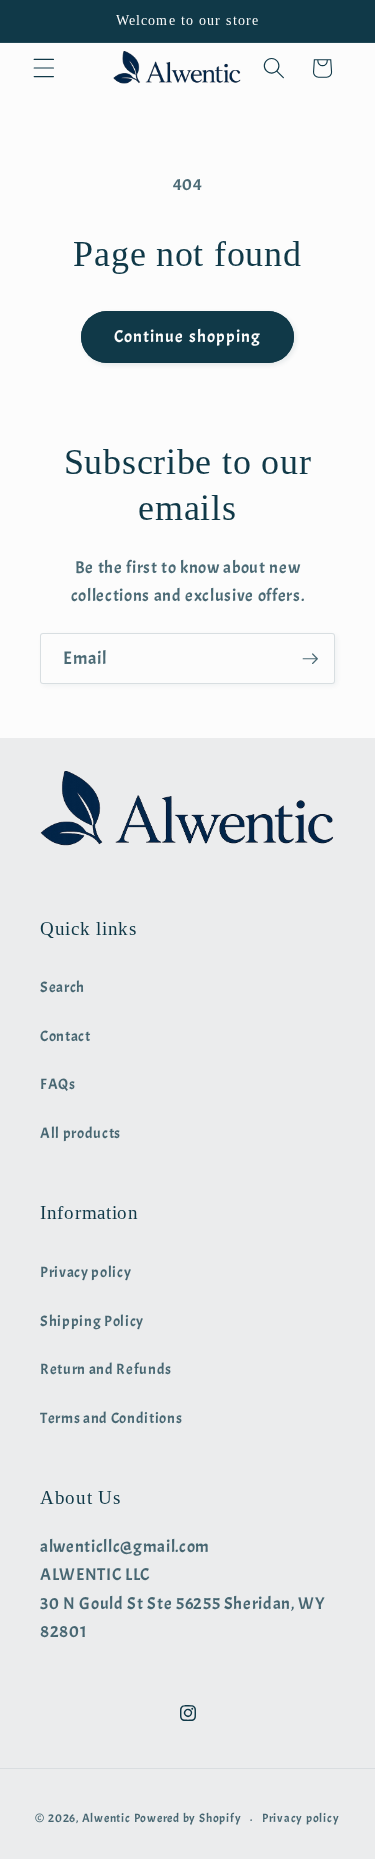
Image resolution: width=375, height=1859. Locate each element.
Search (62, 987)
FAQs (58, 1084)
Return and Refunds (106, 1369)
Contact (65, 1036)
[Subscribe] (310, 659)
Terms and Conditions (111, 1418)
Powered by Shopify (188, 1819)
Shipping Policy (92, 1321)
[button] (44, 68)
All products (80, 1133)
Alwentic (106, 1819)
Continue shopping (188, 336)
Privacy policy (85, 1272)
